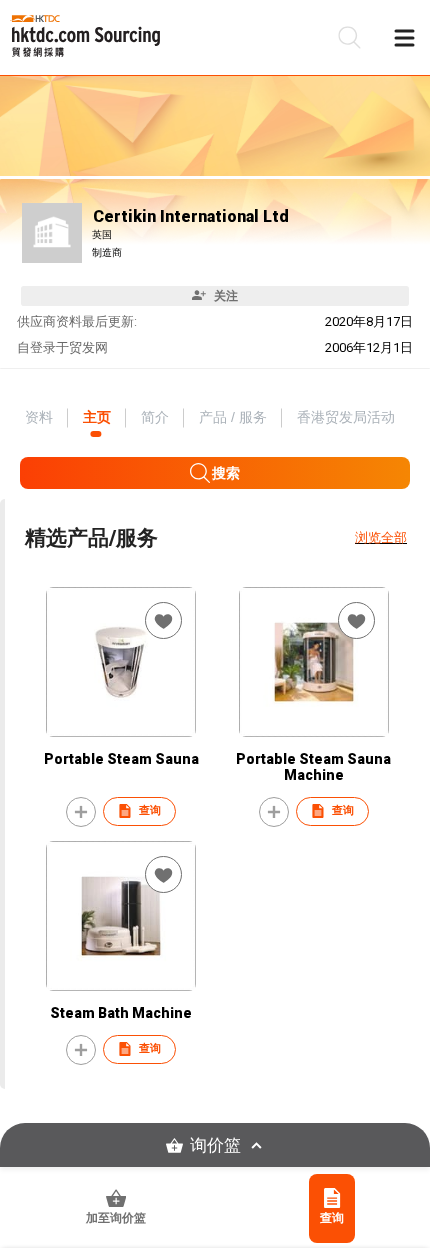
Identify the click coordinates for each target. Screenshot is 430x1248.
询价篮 (215, 1145)
